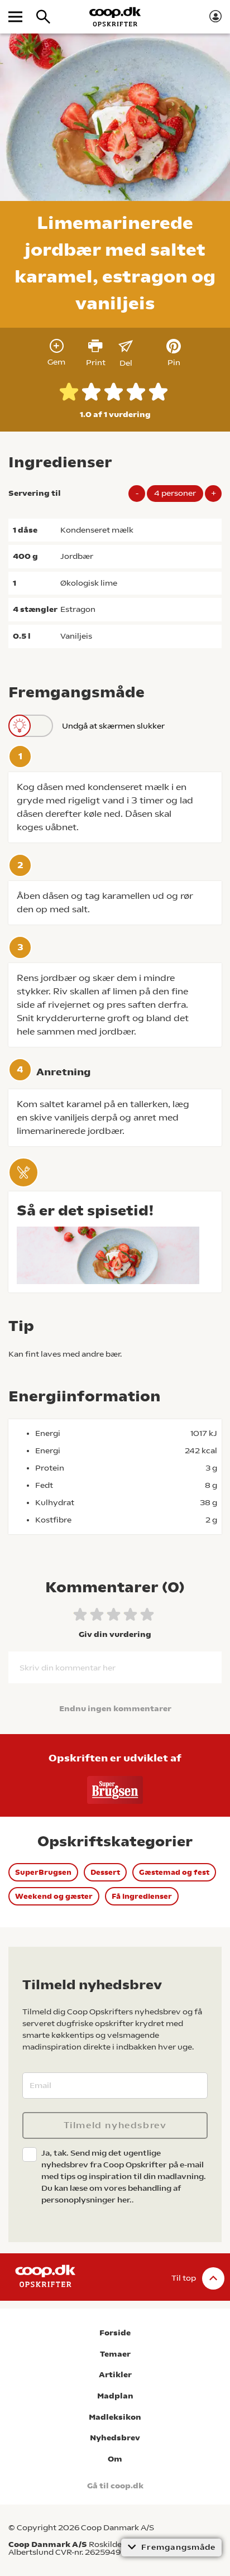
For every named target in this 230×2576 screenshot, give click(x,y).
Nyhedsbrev (115, 2438)
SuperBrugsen (43, 1872)
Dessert (105, 1872)
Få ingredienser (142, 1896)
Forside (115, 2333)
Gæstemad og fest (174, 1872)
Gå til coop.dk (115, 2486)
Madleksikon (115, 2417)
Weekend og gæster (54, 1896)
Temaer (115, 2354)
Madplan (115, 2396)
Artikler (115, 2375)
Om (115, 2459)
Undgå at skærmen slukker (113, 726)
